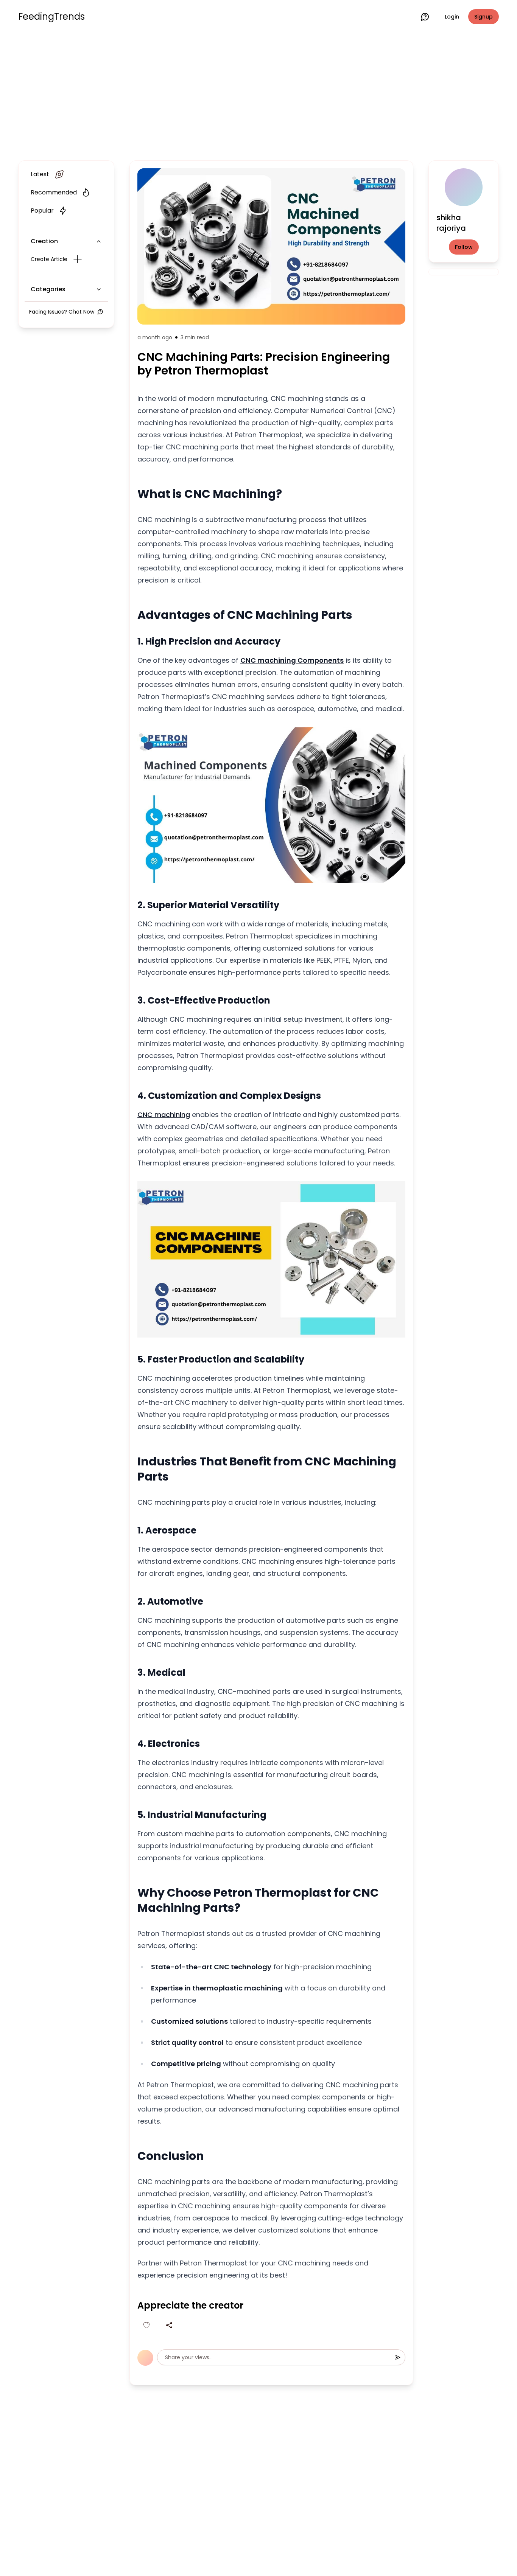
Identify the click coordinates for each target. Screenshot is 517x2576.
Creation (44, 241)
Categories (48, 289)
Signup (484, 17)
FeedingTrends (51, 17)
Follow (464, 247)
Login (452, 17)
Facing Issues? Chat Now (62, 312)
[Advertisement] (258, 95)
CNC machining (164, 1115)
